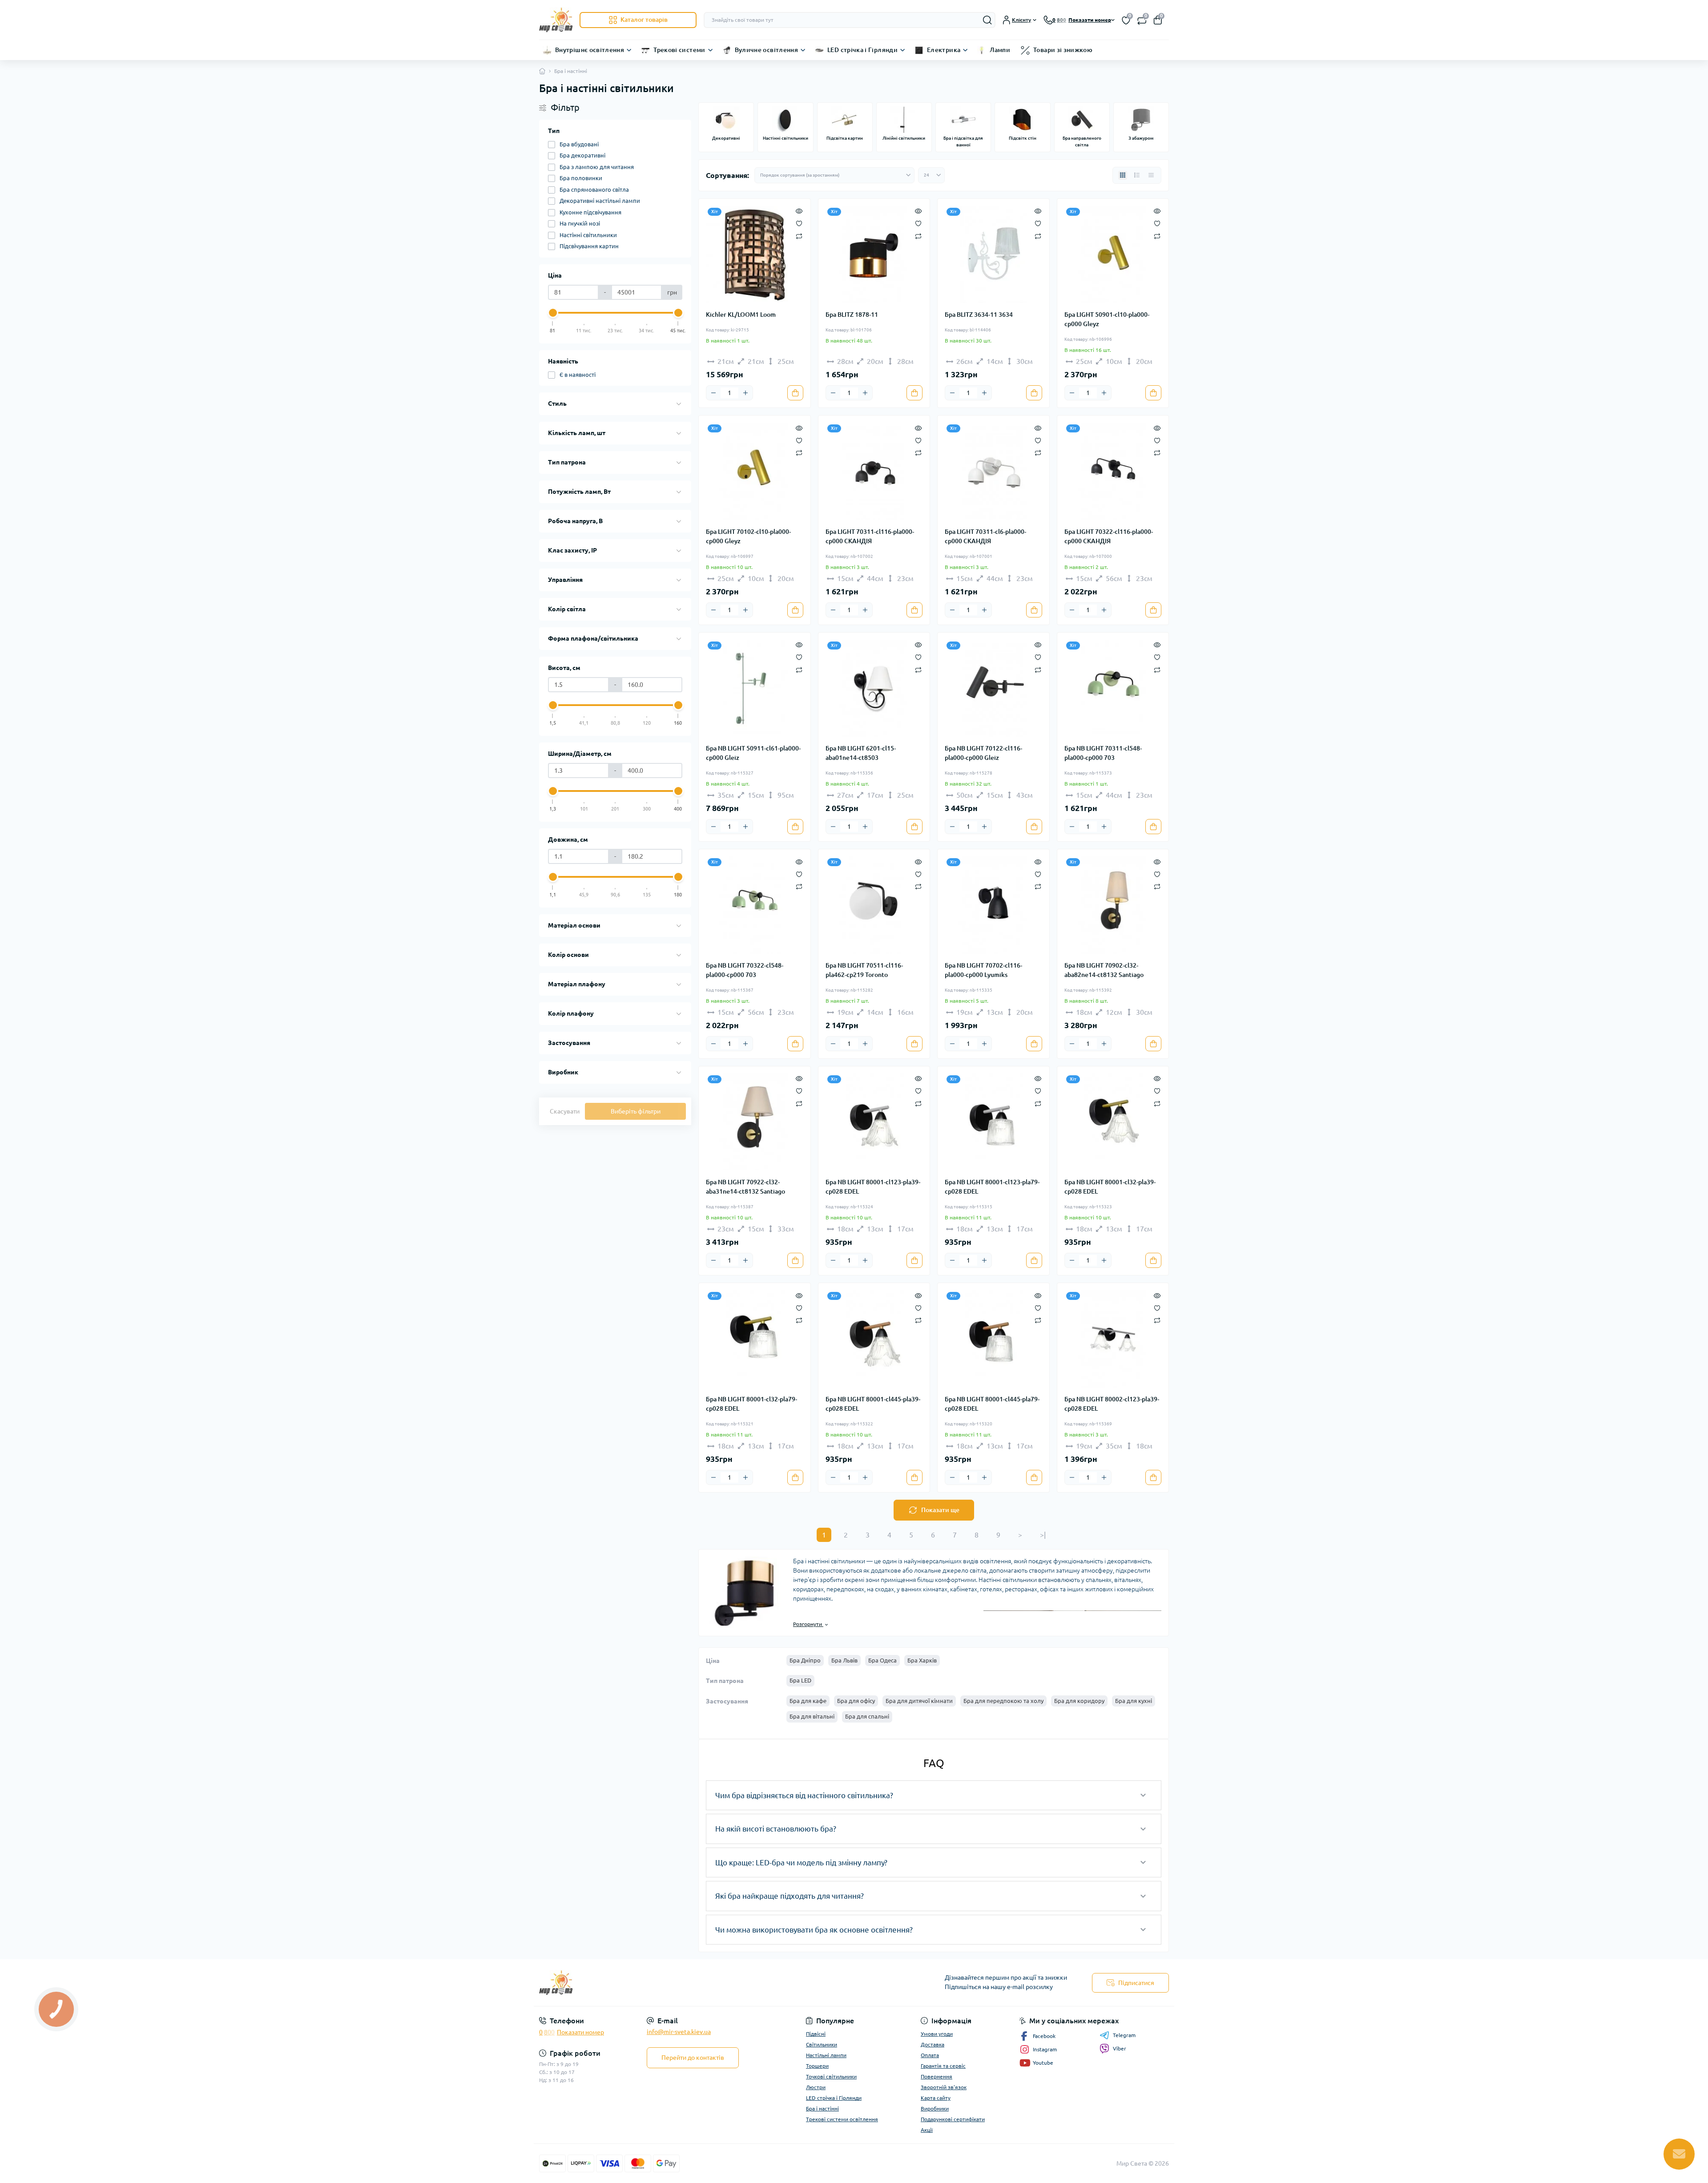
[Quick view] (799, 210)
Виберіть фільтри (636, 1111)
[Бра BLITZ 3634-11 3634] (993, 255)
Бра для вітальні (812, 1716)
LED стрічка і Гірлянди (862, 50)
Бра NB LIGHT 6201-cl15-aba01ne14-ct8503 (861, 753)
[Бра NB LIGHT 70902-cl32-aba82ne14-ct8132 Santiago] (1113, 905)
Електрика (944, 50)
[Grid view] (1123, 175)
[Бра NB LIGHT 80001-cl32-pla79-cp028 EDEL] (755, 1339)
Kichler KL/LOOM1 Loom (741, 315)
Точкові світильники (831, 2076)
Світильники (822, 2044)
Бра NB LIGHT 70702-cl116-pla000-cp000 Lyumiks (983, 970)
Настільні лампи (826, 2055)
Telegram (1124, 2035)
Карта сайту (936, 2098)
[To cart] (795, 393)
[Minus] (713, 393)
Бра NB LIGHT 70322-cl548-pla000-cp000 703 (745, 970)
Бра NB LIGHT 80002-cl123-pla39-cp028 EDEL (1112, 1404)
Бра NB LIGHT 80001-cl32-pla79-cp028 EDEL (751, 1404)
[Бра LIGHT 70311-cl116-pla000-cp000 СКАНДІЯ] (874, 471)
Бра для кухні (1134, 1701)
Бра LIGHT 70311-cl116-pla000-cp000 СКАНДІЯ (870, 536)
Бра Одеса (882, 1660)
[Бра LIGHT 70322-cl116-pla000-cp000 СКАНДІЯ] (1113, 471)
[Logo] (556, 20)
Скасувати (565, 1111)
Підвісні (816, 2034)
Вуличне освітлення (766, 50)
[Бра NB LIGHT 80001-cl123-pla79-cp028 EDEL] (993, 1122)
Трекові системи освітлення (842, 2119)
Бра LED (800, 1680)
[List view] (1137, 175)
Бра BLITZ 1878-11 (852, 315)
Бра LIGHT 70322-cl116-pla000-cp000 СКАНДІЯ (1109, 536)
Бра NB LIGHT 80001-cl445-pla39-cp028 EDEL (873, 1404)
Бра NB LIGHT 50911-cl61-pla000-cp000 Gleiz (753, 753)
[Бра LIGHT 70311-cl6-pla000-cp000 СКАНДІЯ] (993, 471)
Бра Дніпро (805, 1660)
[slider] (553, 313)
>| (1043, 1535)
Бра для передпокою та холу (1003, 1701)
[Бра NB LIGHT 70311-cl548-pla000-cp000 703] (1113, 688)
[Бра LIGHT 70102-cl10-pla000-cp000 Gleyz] (755, 471)
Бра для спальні (867, 1716)
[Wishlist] (799, 223)
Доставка (933, 2044)
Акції (927, 2130)
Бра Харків (922, 1660)
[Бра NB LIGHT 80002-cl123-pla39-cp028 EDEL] (1113, 1339)
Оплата (930, 2055)
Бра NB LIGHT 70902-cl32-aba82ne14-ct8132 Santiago (1104, 970)
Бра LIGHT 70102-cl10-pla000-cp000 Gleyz (748, 536)
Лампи (1000, 50)
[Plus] (745, 393)
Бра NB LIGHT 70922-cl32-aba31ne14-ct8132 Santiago (745, 1187)
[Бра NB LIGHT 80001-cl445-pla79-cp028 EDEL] (993, 1339)
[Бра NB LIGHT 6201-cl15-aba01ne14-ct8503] (874, 688)
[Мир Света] (694, 1983)
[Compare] (799, 236)
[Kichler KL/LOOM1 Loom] (755, 255)
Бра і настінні (822, 2108)
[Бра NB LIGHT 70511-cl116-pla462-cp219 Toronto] (874, 905)
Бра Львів (844, 1660)
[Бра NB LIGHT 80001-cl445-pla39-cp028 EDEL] (874, 1339)
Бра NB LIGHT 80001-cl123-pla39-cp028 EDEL (873, 1187)
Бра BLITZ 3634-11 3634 (979, 315)
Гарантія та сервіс (943, 2066)
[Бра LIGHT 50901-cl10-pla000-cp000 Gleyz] (1113, 255)
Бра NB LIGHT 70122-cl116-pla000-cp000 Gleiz (983, 753)
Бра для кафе (808, 1701)
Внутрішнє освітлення (590, 50)
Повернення (937, 2076)
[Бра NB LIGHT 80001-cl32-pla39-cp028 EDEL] (1113, 1122)
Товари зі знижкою (1063, 50)
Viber (1120, 2048)
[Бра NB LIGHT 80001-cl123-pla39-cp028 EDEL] (874, 1122)
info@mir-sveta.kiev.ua (679, 2032)
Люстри (816, 2087)
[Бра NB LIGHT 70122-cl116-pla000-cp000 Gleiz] (993, 688)
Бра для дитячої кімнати (919, 1701)
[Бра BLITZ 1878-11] (874, 255)
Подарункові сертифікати (953, 2119)
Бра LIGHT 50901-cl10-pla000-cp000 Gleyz (1107, 319)
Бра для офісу (856, 1701)
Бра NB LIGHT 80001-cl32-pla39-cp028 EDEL (1110, 1187)
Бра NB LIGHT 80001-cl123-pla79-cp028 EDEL (992, 1187)
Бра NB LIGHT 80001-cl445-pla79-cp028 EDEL (992, 1404)
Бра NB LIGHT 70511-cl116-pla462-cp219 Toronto (864, 970)
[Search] (987, 20)
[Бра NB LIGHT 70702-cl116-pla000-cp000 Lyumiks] (993, 905)
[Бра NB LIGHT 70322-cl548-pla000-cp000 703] (755, 905)
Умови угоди (937, 2034)
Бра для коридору (1079, 1701)
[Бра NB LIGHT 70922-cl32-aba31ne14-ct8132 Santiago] (755, 1122)
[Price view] (1151, 175)
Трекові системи (679, 50)
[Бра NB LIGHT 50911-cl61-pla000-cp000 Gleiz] (755, 688)
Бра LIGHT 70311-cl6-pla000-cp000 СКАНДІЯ (985, 536)
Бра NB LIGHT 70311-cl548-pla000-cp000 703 (1103, 753)
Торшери (817, 2066)
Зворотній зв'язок (944, 2087)
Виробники (935, 2108)
